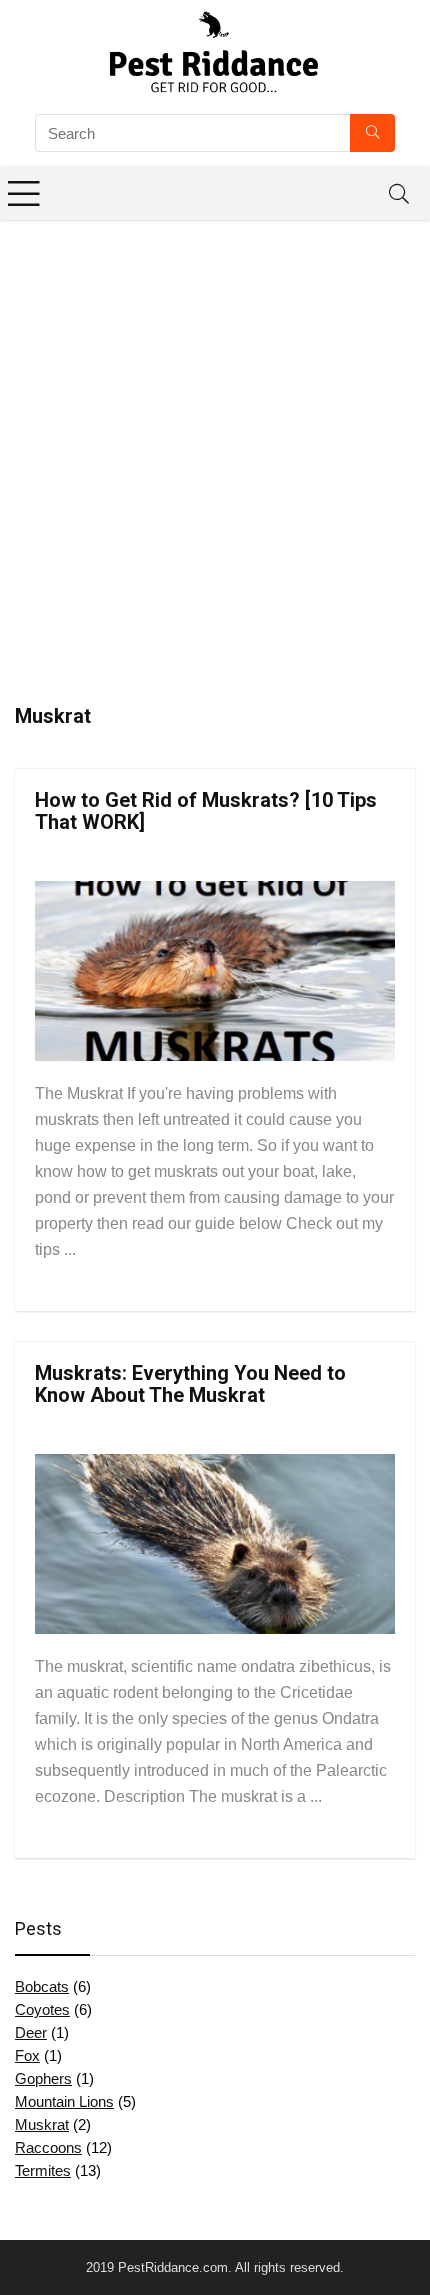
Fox (27, 2055)
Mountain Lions (64, 2101)
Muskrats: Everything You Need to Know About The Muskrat (190, 1384)
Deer (31, 2032)
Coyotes (42, 2009)
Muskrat (42, 2124)
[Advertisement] (215, 445)
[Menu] (24, 193)
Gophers (43, 2078)
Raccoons (48, 2147)
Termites (43, 2170)
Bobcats (42, 1986)
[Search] (399, 193)
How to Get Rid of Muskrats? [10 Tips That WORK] (206, 811)
